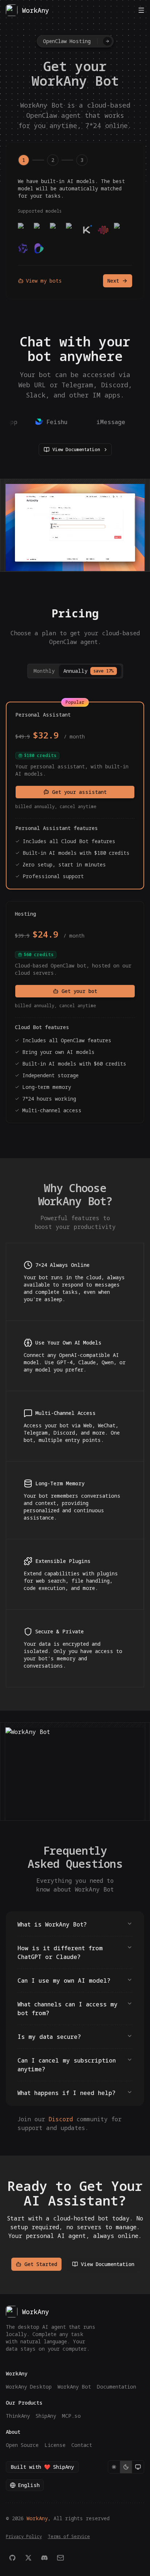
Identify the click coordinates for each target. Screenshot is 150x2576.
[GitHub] (12, 2558)
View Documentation (76, 449)
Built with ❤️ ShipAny (42, 2467)
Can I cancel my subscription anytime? (67, 2065)
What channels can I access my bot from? (68, 2009)
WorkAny (37, 2518)
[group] (126, 2467)
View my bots (44, 281)
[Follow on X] (28, 2558)
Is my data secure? (49, 2037)
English (29, 2485)
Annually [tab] (88, 671)
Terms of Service (69, 2537)
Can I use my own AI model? (64, 1981)
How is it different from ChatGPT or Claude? (60, 1952)
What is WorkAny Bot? (52, 1924)
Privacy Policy (24, 2537)
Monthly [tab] (44, 671)
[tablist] (75, 671)
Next (113, 281)
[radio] (114, 2467)
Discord (61, 2119)
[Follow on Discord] (44, 2558)
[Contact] (60, 2558)
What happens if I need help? (66, 2093)
